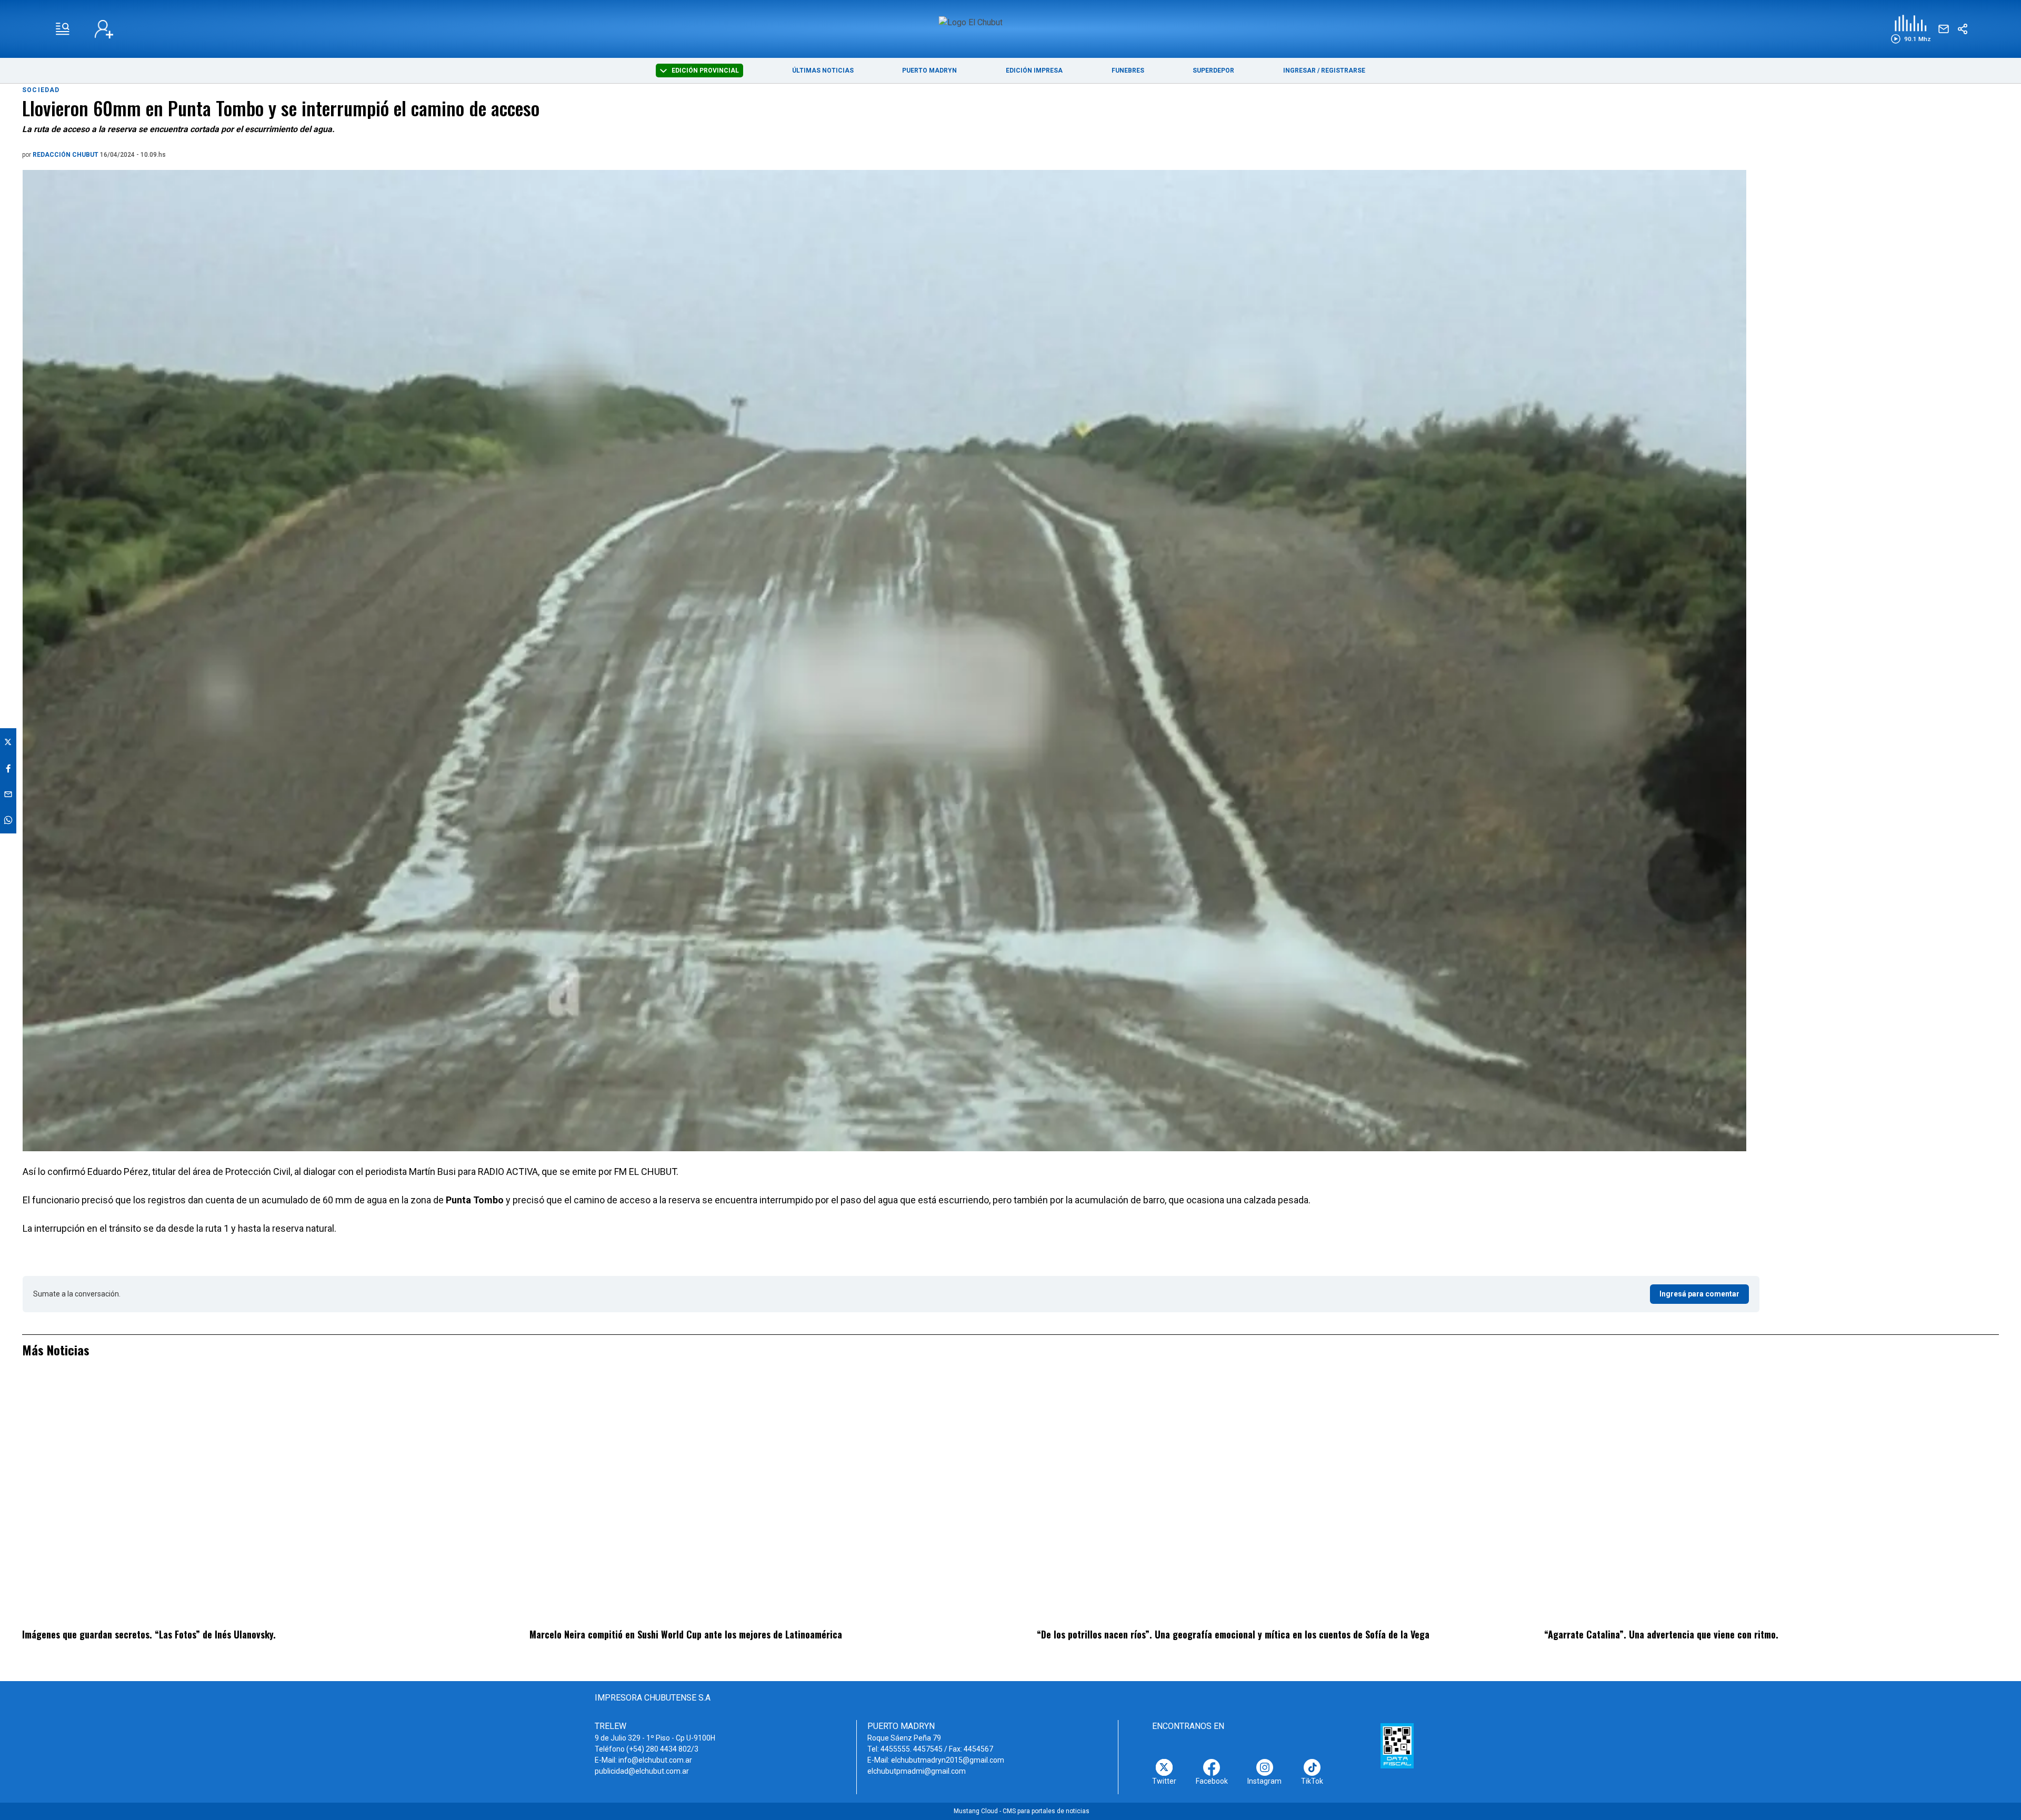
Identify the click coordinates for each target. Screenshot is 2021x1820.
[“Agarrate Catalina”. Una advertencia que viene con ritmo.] (1772, 1500)
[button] (1911, 29)
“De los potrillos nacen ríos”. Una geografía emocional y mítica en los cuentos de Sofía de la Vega (1233, 1634)
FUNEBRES (1128, 71)
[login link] (104, 29)
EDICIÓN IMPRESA (1034, 71)
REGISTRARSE (1343, 71)
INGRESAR (1299, 71)
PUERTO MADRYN (929, 71)
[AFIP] (1397, 1746)
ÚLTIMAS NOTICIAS (823, 71)
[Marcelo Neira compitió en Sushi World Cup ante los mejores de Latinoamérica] (757, 1500)
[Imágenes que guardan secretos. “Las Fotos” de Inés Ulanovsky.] (249, 1500)
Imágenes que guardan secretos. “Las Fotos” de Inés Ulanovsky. (149, 1634)
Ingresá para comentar (1699, 1294)
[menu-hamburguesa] (63, 29)
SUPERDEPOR (1213, 71)
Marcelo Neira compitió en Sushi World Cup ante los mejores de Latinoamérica (686, 1634)
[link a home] (1011, 28)
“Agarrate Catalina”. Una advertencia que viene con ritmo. (1661, 1634)
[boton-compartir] (1963, 29)
